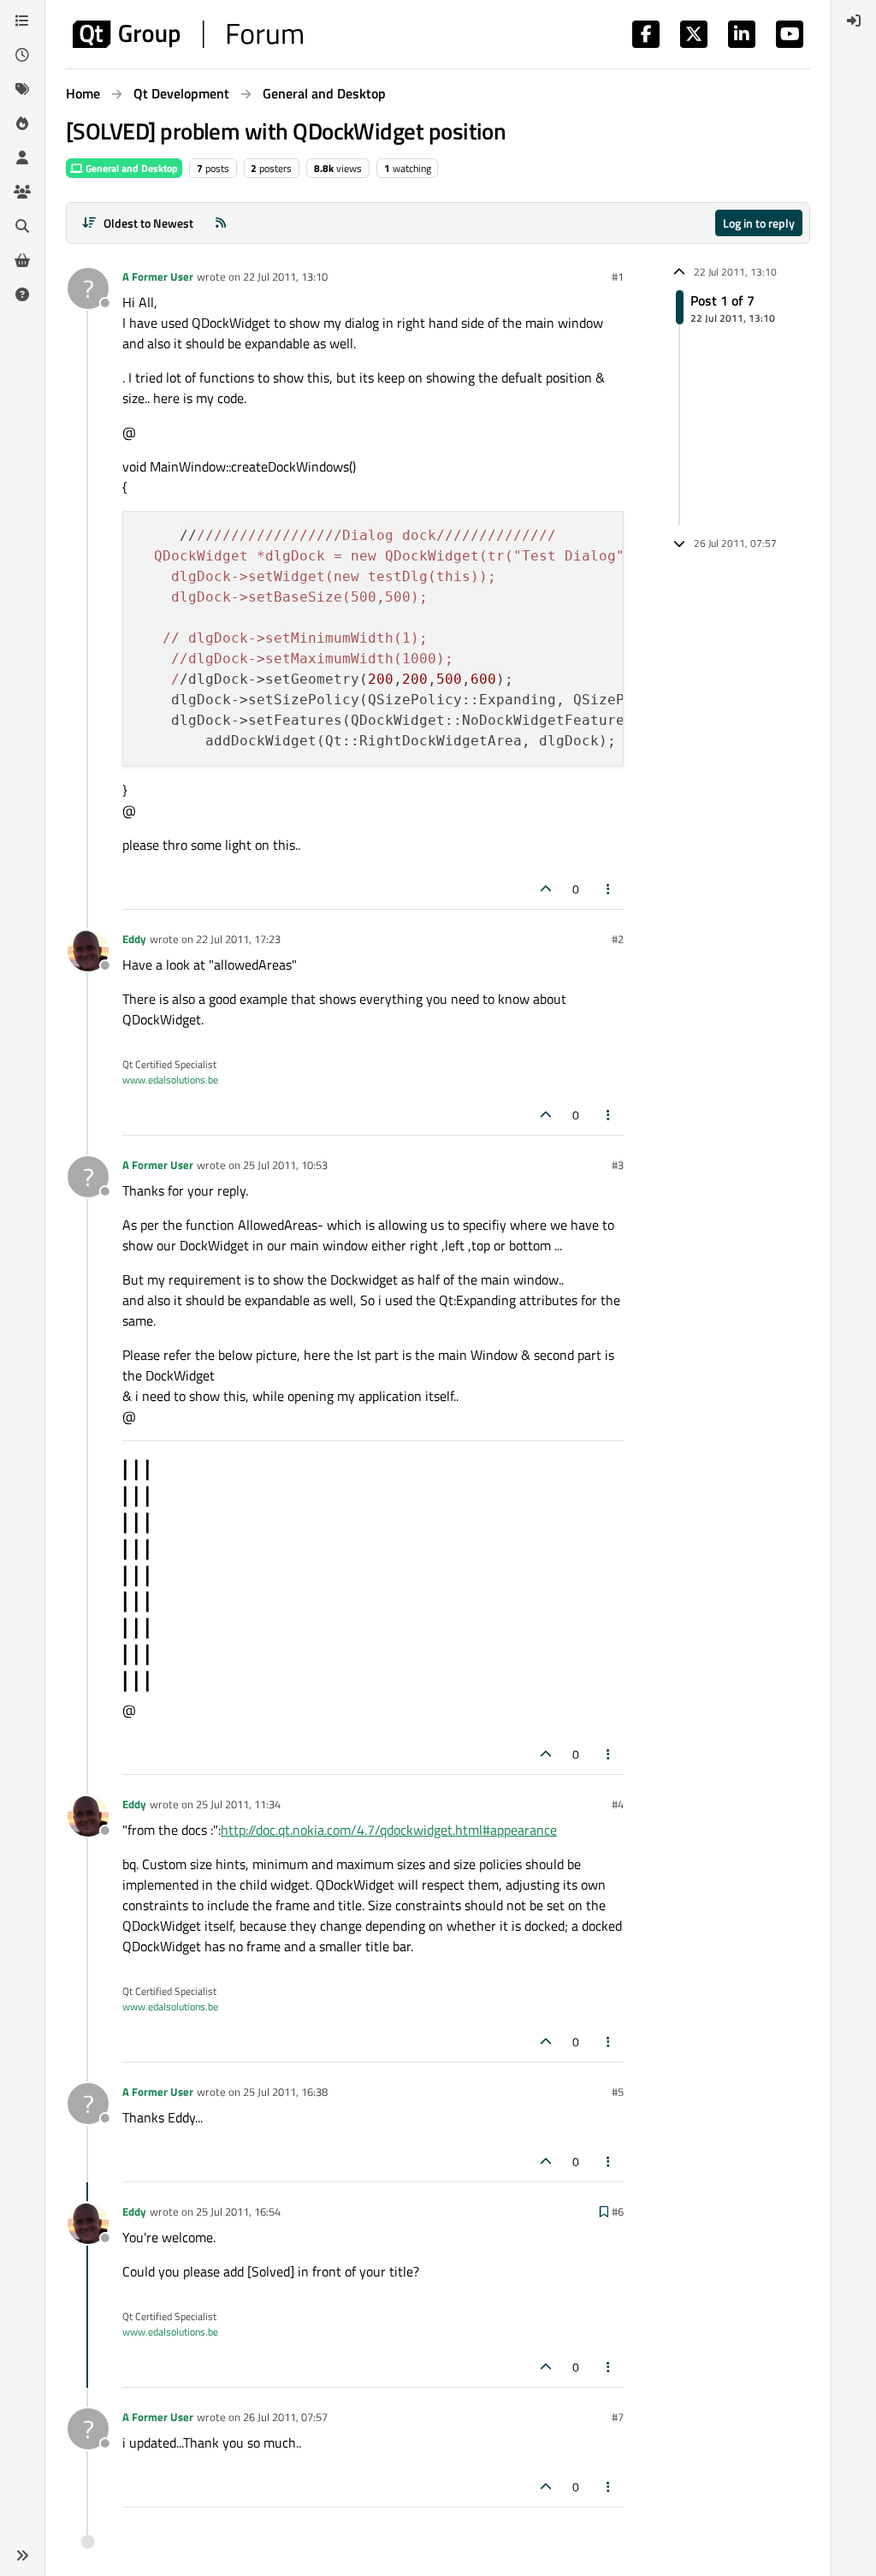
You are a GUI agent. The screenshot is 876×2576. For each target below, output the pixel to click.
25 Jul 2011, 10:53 (285, 1165)
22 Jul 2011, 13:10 (285, 276)
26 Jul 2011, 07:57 (285, 2417)
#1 (618, 276)
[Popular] (22, 123)
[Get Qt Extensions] (22, 260)
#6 (618, 2211)
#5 (618, 2092)
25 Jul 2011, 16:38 (285, 2092)
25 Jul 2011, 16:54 (238, 2211)
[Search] (22, 226)
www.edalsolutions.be (170, 1080)
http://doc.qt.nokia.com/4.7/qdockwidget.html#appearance (389, 1830)
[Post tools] (609, 889)
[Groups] (22, 192)
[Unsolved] (22, 294)
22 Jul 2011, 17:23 (238, 939)
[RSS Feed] (221, 223)
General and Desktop (130, 168)
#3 (618, 1165)
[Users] (22, 157)
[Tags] (22, 89)
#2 (618, 939)
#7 (618, 2417)
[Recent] (22, 55)
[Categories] (22, 21)
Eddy (134, 939)
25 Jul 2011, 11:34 (238, 1804)
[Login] (854, 21)
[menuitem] (854, 21)
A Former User (158, 276)
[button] (22, 2555)
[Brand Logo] (188, 34)
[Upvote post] (546, 889)
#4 (618, 1804)
